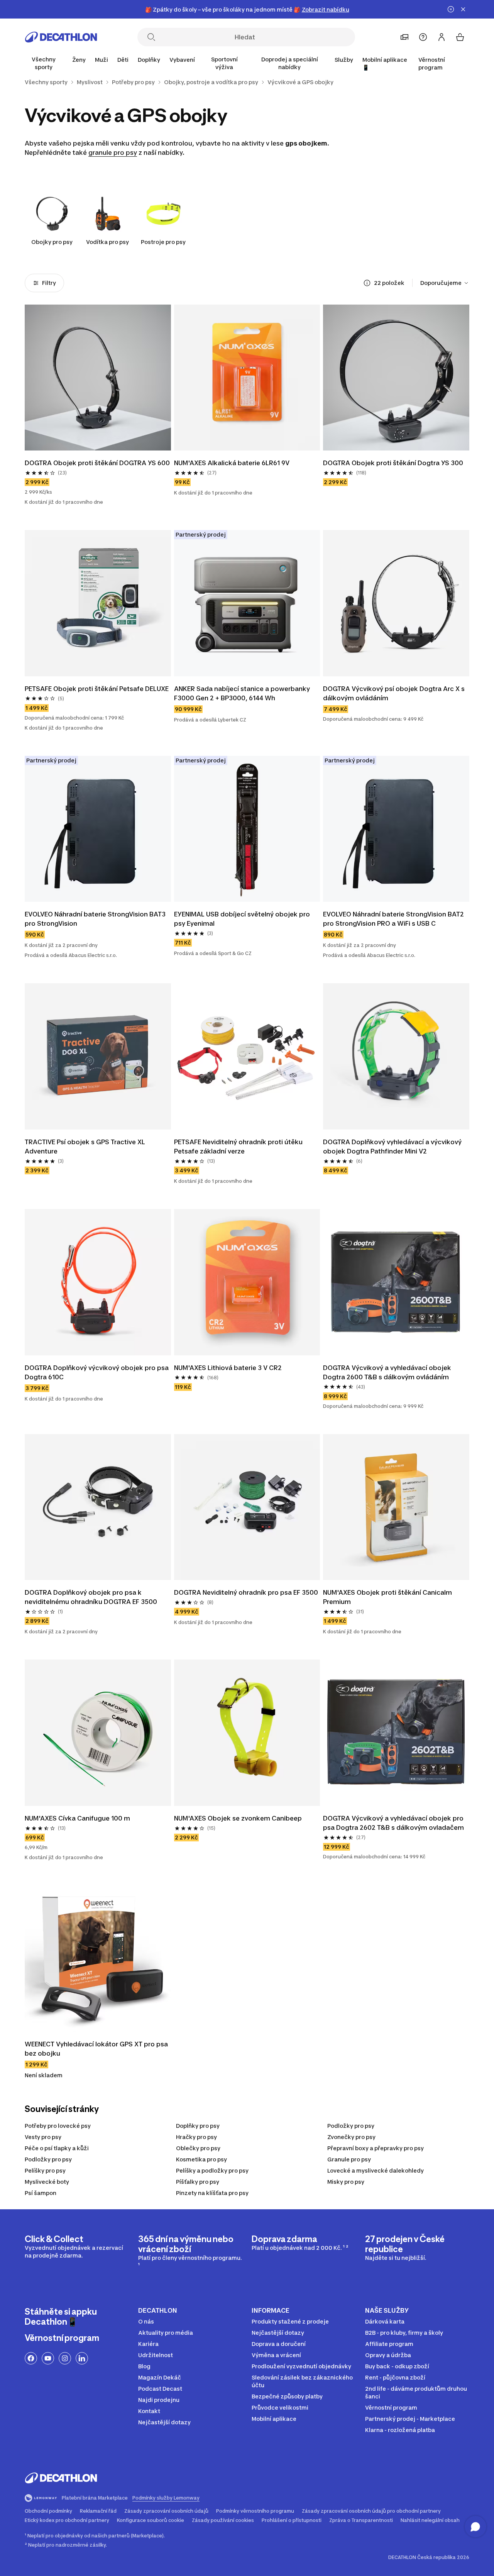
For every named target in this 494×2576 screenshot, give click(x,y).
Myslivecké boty (47, 2182)
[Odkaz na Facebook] (31, 2358)
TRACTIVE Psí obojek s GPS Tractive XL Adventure (86, 1147)
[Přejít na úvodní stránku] (61, 37)
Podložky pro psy (351, 2126)
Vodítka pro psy (107, 242)
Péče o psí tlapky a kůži (57, 2148)
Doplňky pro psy (198, 2126)
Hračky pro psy (196, 2137)
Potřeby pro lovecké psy (58, 2126)
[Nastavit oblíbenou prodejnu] (404, 37)
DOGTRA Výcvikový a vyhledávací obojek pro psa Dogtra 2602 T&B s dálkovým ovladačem (394, 1823)
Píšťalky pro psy (198, 2182)
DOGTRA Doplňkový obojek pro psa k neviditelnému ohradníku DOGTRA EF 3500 (92, 1597)
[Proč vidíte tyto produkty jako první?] (367, 283)
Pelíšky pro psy (45, 2170)
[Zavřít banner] (463, 9)
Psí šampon (41, 2193)
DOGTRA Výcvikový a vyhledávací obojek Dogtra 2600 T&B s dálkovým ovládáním (388, 1372)
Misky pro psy (346, 2182)
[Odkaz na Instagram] (65, 2358)
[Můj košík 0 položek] (460, 37)
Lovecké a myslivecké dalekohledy (376, 2170)
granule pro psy (113, 152)
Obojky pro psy (52, 242)
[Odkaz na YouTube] (48, 2358)
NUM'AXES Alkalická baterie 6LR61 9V (232, 463)
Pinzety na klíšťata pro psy (212, 2193)
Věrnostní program (432, 64)
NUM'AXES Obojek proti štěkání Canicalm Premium (388, 1597)
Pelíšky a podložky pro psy (212, 2170)
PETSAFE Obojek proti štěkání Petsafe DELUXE (97, 689)
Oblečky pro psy (198, 2148)
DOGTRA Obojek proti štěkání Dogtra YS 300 (393, 463)
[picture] (98, 378)
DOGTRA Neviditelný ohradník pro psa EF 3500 (246, 1592)
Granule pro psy (349, 2159)
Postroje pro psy (163, 242)
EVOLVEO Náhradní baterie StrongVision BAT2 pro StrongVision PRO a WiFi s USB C (394, 919)
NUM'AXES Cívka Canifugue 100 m (78, 1818)
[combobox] (445, 283)
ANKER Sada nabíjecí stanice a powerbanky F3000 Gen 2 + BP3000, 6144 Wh (243, 693)
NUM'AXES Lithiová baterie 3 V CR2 (228, 1368)
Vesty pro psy (43, 2137)
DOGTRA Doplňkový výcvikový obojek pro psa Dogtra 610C (97, 1372)
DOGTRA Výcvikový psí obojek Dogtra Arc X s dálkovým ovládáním (395, 693)
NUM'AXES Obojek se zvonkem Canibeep (239, 1818)
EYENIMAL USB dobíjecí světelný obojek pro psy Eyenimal (243, 919)
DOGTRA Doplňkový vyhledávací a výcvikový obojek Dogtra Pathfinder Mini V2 (393, 1147)
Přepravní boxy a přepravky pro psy (376, 2148)
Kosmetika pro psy (201, 2159)
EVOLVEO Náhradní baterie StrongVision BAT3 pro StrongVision (96, 919)
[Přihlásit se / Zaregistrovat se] (442, 37)
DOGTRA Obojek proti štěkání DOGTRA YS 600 (97, 463)
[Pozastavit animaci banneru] (451, 9)
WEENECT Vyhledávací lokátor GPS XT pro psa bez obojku (97, 2049)
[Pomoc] (423, 37)
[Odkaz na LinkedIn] (82, 2358)
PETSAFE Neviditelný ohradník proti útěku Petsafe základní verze (239, 1147)
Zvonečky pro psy (351, 2137)
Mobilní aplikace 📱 (385, 64)
